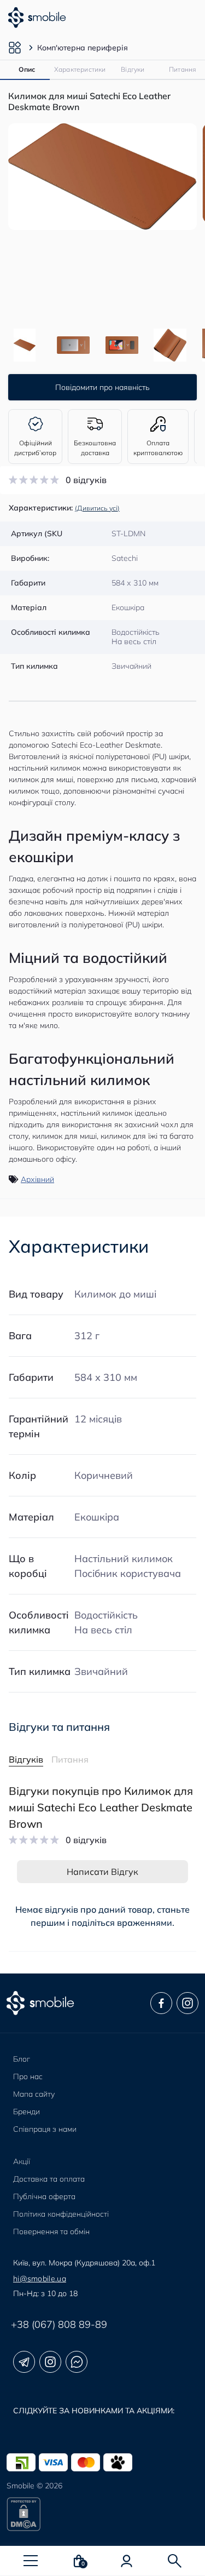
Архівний (37, 1179)
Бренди (27, 2112)
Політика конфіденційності (61, 2214)
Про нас (28, 2076)
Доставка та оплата (49, 2179)
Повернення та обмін (51, 2231)
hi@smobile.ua (40, 2279)
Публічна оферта (44, 2196)
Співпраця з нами (45, 2129)
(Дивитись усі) (97, 508)
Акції (22, 2161)
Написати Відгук (102, 1872)
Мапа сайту (34, 2094)
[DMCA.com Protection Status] (102, 2514)
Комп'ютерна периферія (83, 48)
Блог (22, 2059)
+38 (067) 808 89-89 (59, 2324)
